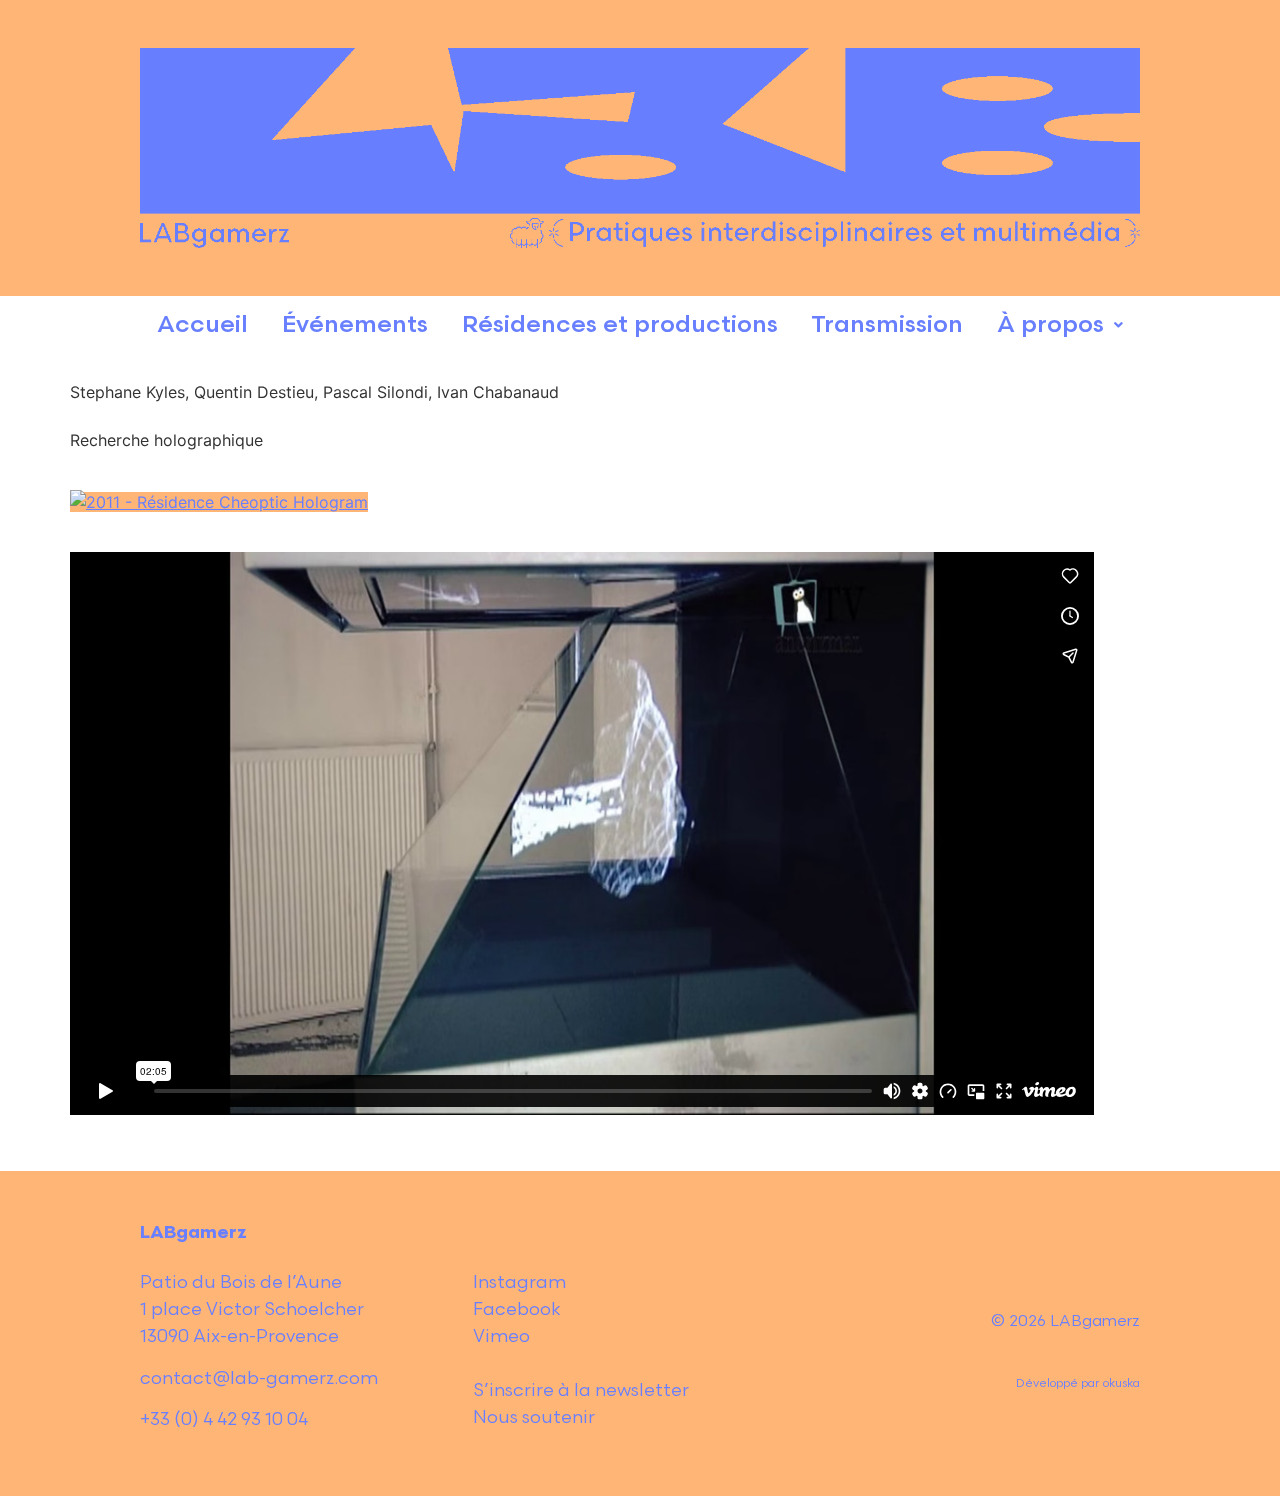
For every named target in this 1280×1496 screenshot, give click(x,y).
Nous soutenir (534, 1417)
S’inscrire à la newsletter (581, 1390)
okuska (1121, 1383)
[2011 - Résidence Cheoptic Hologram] (219, 502)
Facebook (517, 1309)
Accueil (202, 324)
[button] (1060, 325)
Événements (355, 324)
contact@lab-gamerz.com (259, 1378)
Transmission (887, 324)
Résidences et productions (620, 324)
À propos (1050, 324)
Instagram (519, 1282)
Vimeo (501, 1336)
